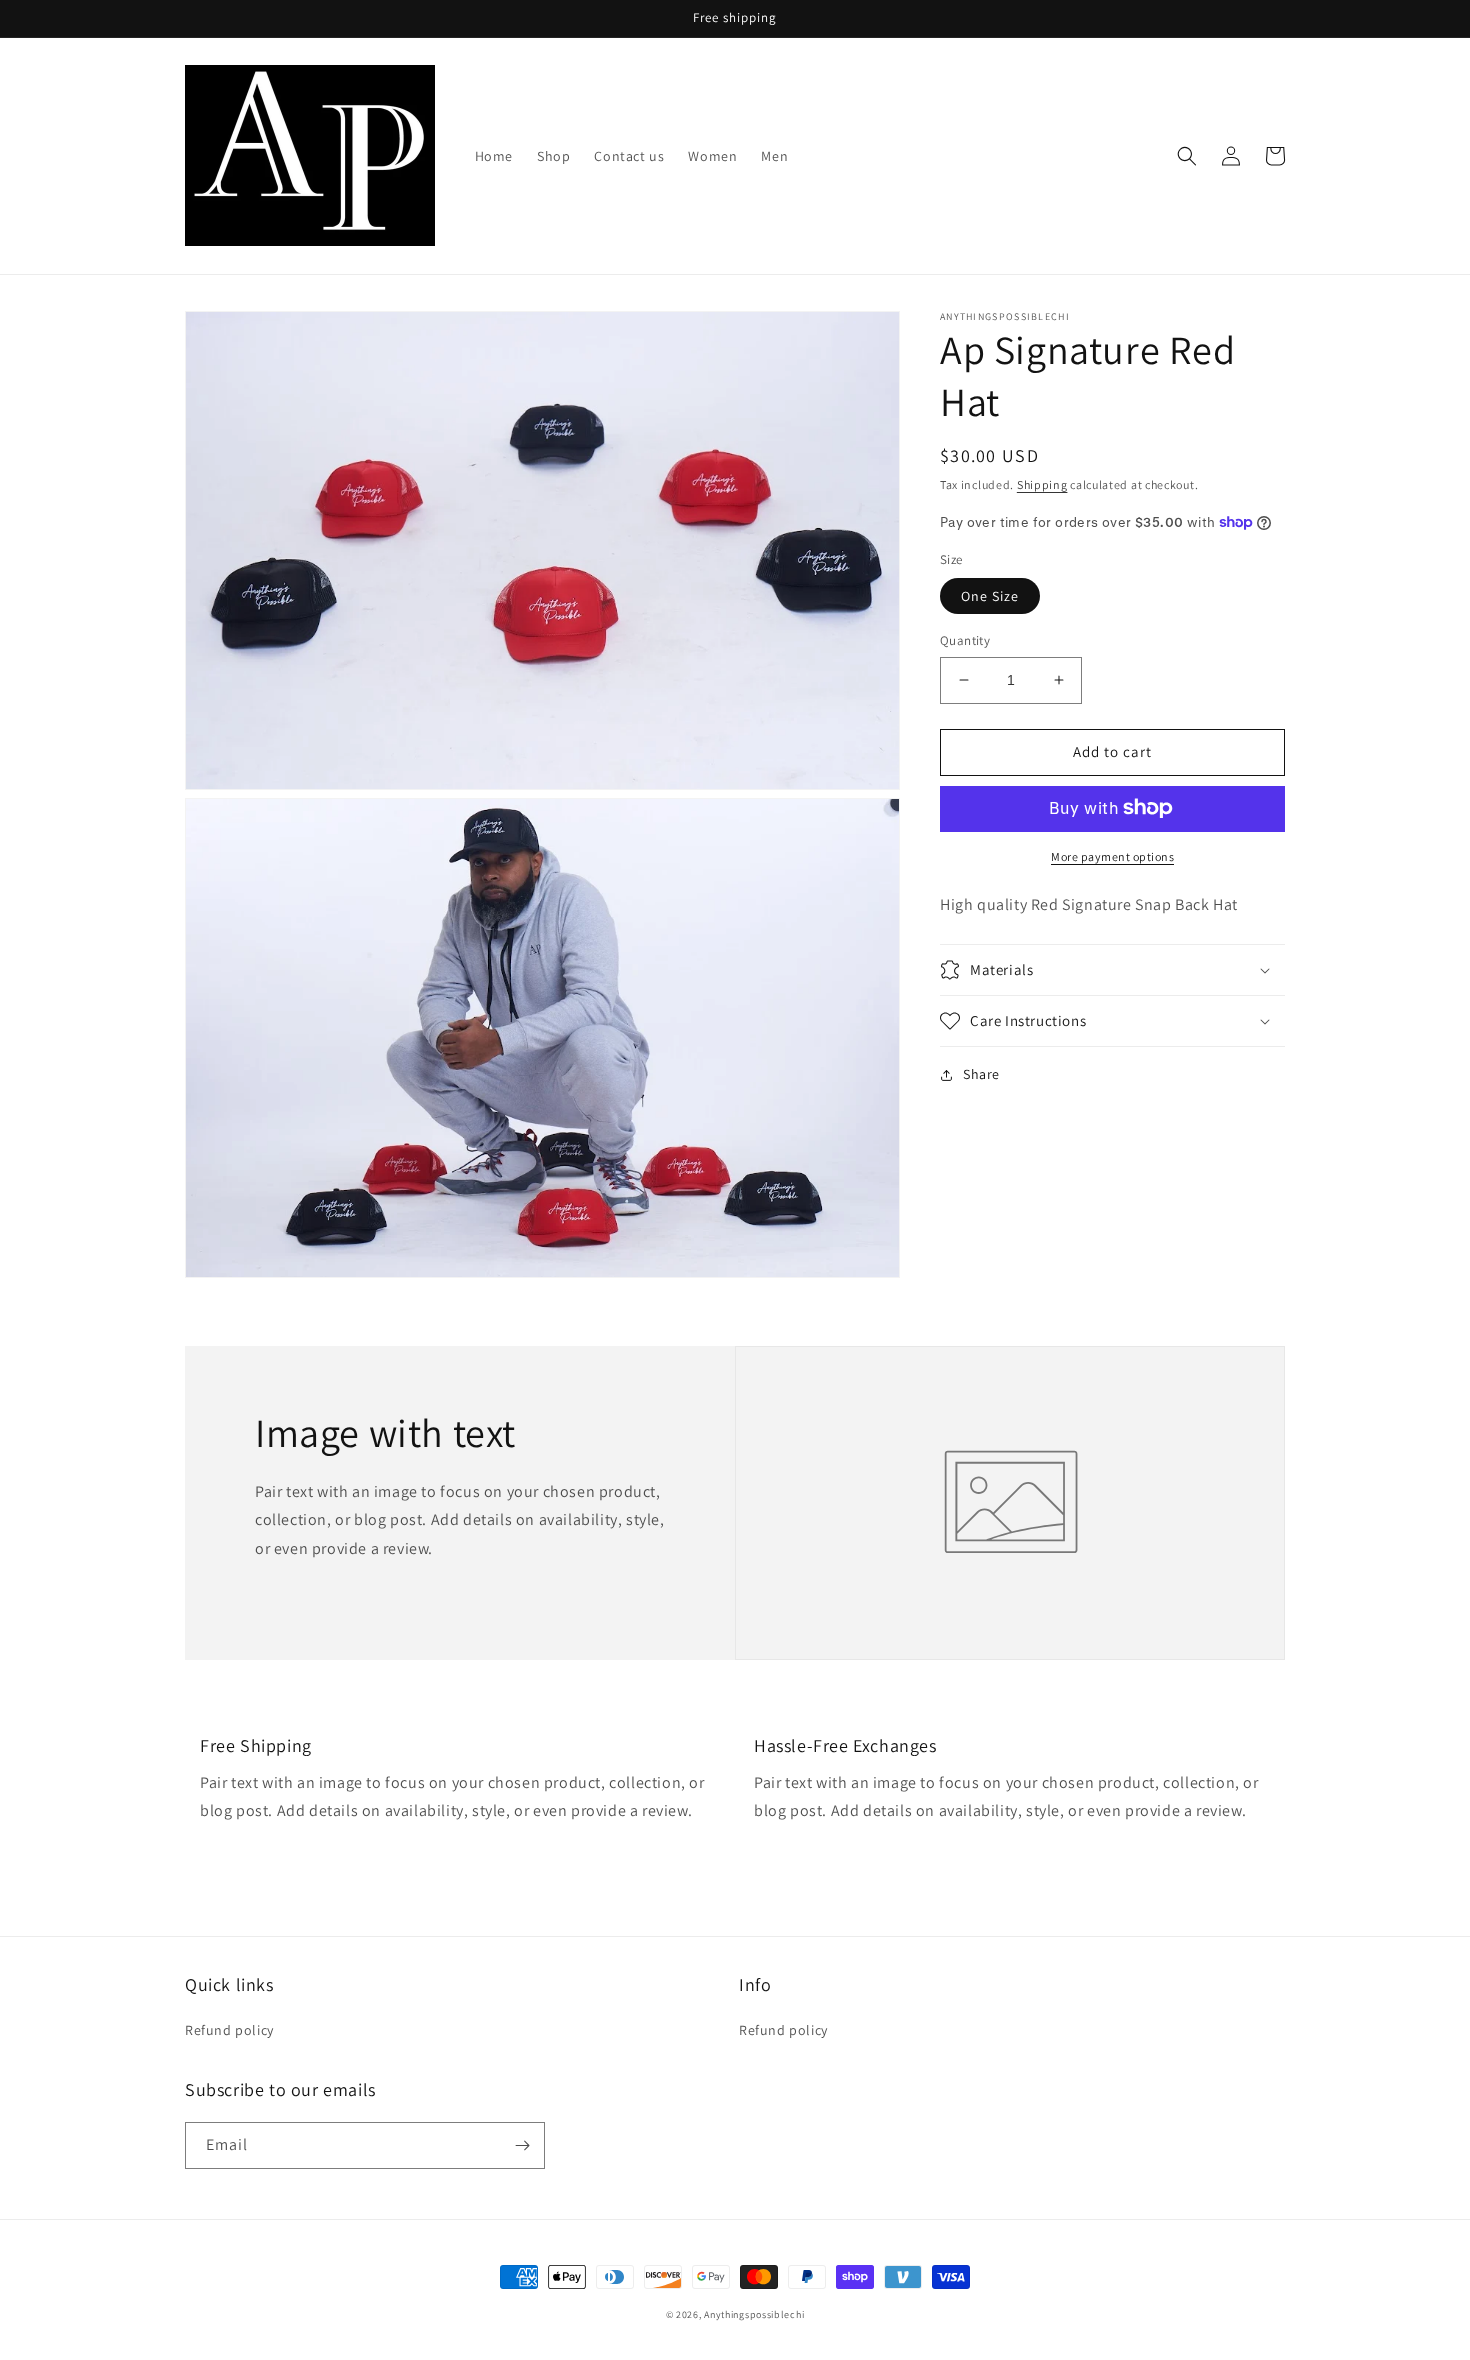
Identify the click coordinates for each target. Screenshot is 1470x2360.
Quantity (965, 640)
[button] (1187, 156)
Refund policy (229, 2030)
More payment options (1112, 855)
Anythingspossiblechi (754, 2314)
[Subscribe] (522, 2145)
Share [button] (981, 1074)
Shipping (1042, 484)
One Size (990, 596)
